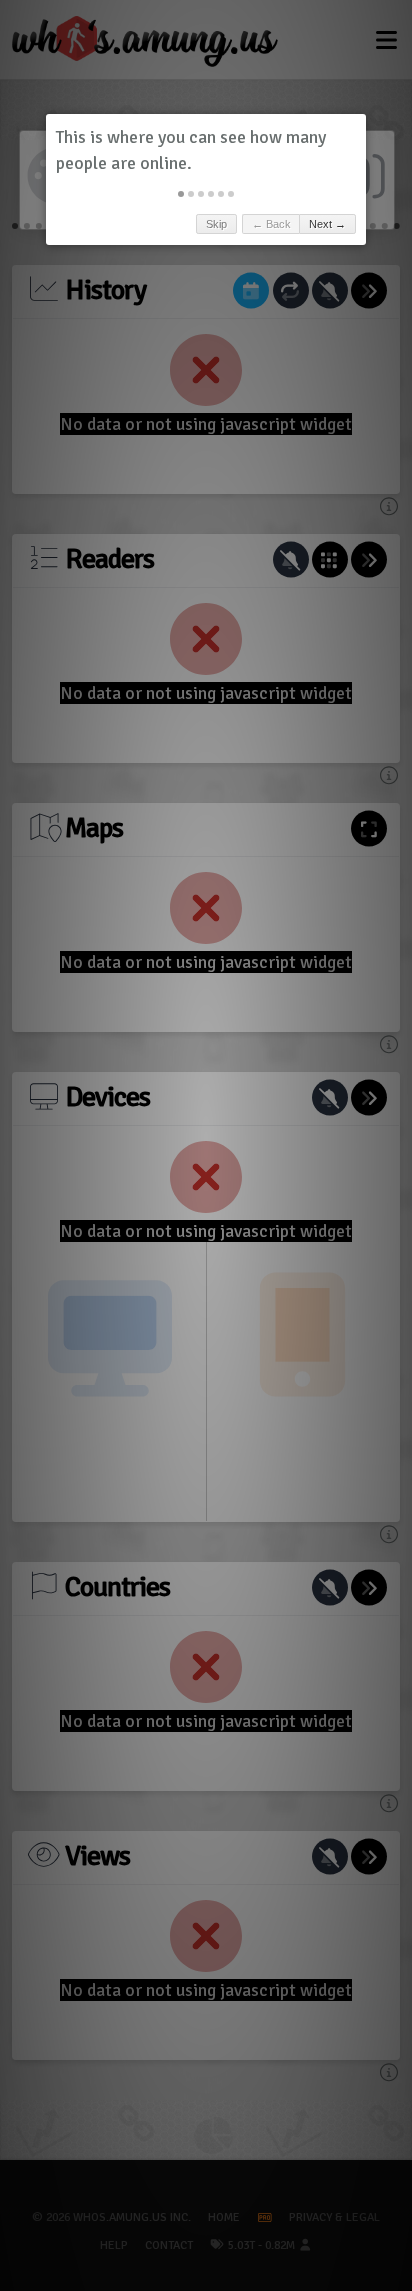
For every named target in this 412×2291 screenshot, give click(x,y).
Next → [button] (327, 224)
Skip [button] (216, 224)
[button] (181, 194)
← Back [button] (271, 224)
